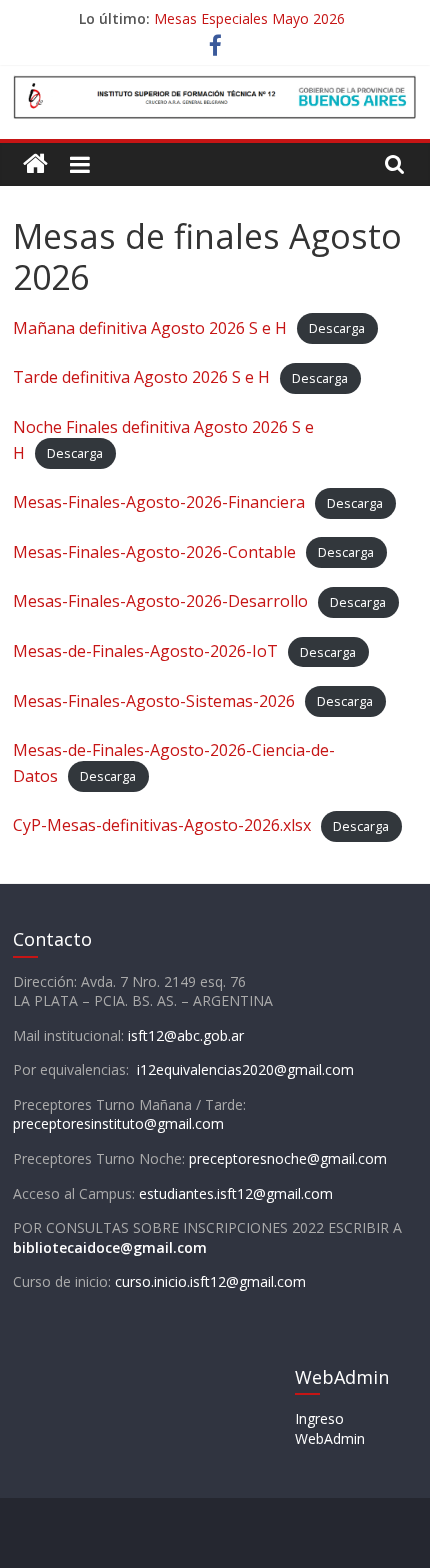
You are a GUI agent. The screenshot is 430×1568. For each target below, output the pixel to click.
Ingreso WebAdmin (330, 1428)
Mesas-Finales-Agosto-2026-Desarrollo (160, 601)
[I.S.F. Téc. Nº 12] (35, 164)
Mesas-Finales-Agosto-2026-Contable (154, 552)
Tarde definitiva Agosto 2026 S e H (141, 377)
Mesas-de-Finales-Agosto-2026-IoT (145, 651)
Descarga (337, 329)
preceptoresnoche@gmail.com (288, 1158)
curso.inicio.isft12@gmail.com (210, 1281)
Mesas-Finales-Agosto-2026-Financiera (159, 502)
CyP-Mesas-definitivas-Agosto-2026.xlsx (162, 825)
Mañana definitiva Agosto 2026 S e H (150, 328)
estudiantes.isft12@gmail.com (236, 1193)
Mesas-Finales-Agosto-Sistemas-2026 (154, 701)
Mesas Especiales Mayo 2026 (249, 18)
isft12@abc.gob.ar (186, 1035)
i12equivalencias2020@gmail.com (245, 1069)
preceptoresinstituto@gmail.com (118, 1123)
